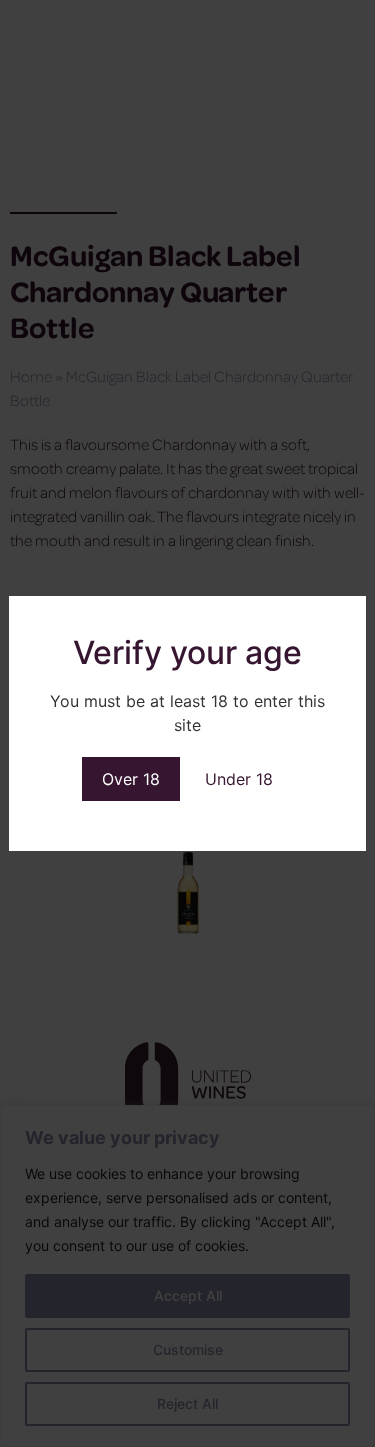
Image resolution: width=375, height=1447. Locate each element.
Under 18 (239, 779)
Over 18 (131, 779)
